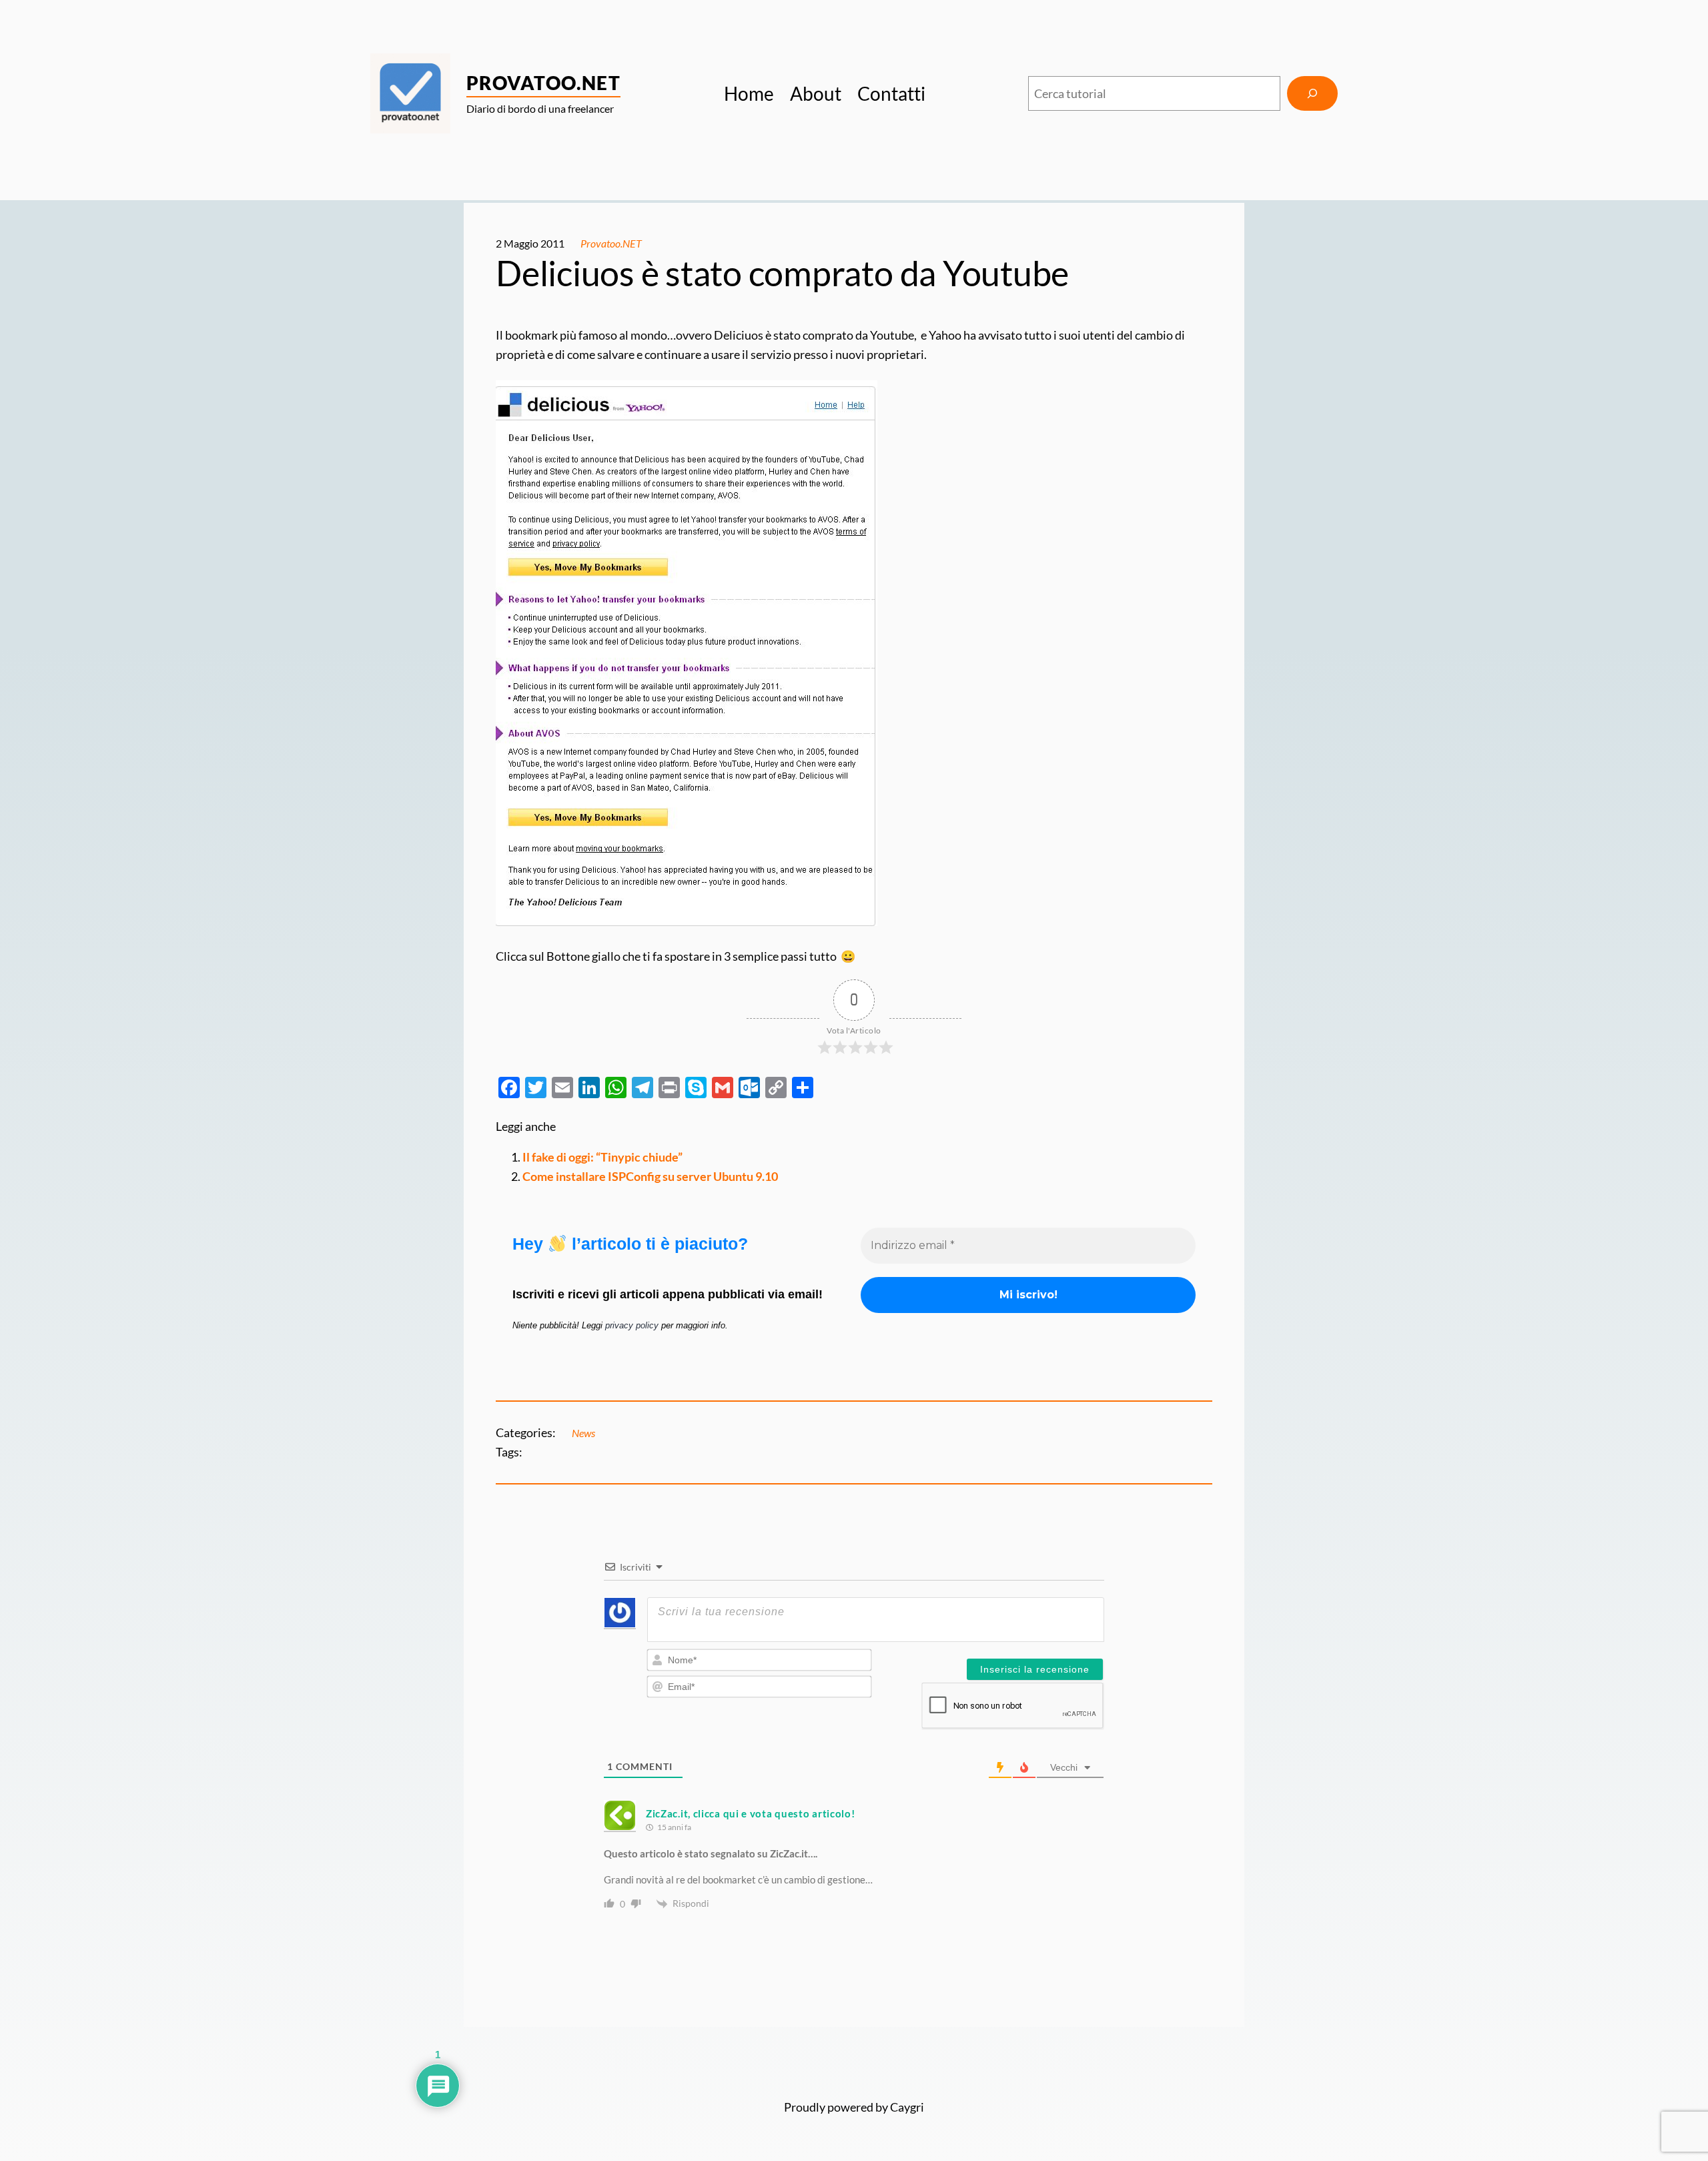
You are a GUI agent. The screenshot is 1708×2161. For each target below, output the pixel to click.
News (583, 1433)
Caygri (907, 2107)
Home (749, 93)
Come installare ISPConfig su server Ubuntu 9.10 (650, 1176)
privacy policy (632, 1325)
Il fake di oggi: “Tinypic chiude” (602, 1157)
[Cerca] (1312, 93)
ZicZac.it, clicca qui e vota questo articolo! (751, 1813)
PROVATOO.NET (543, 83)
